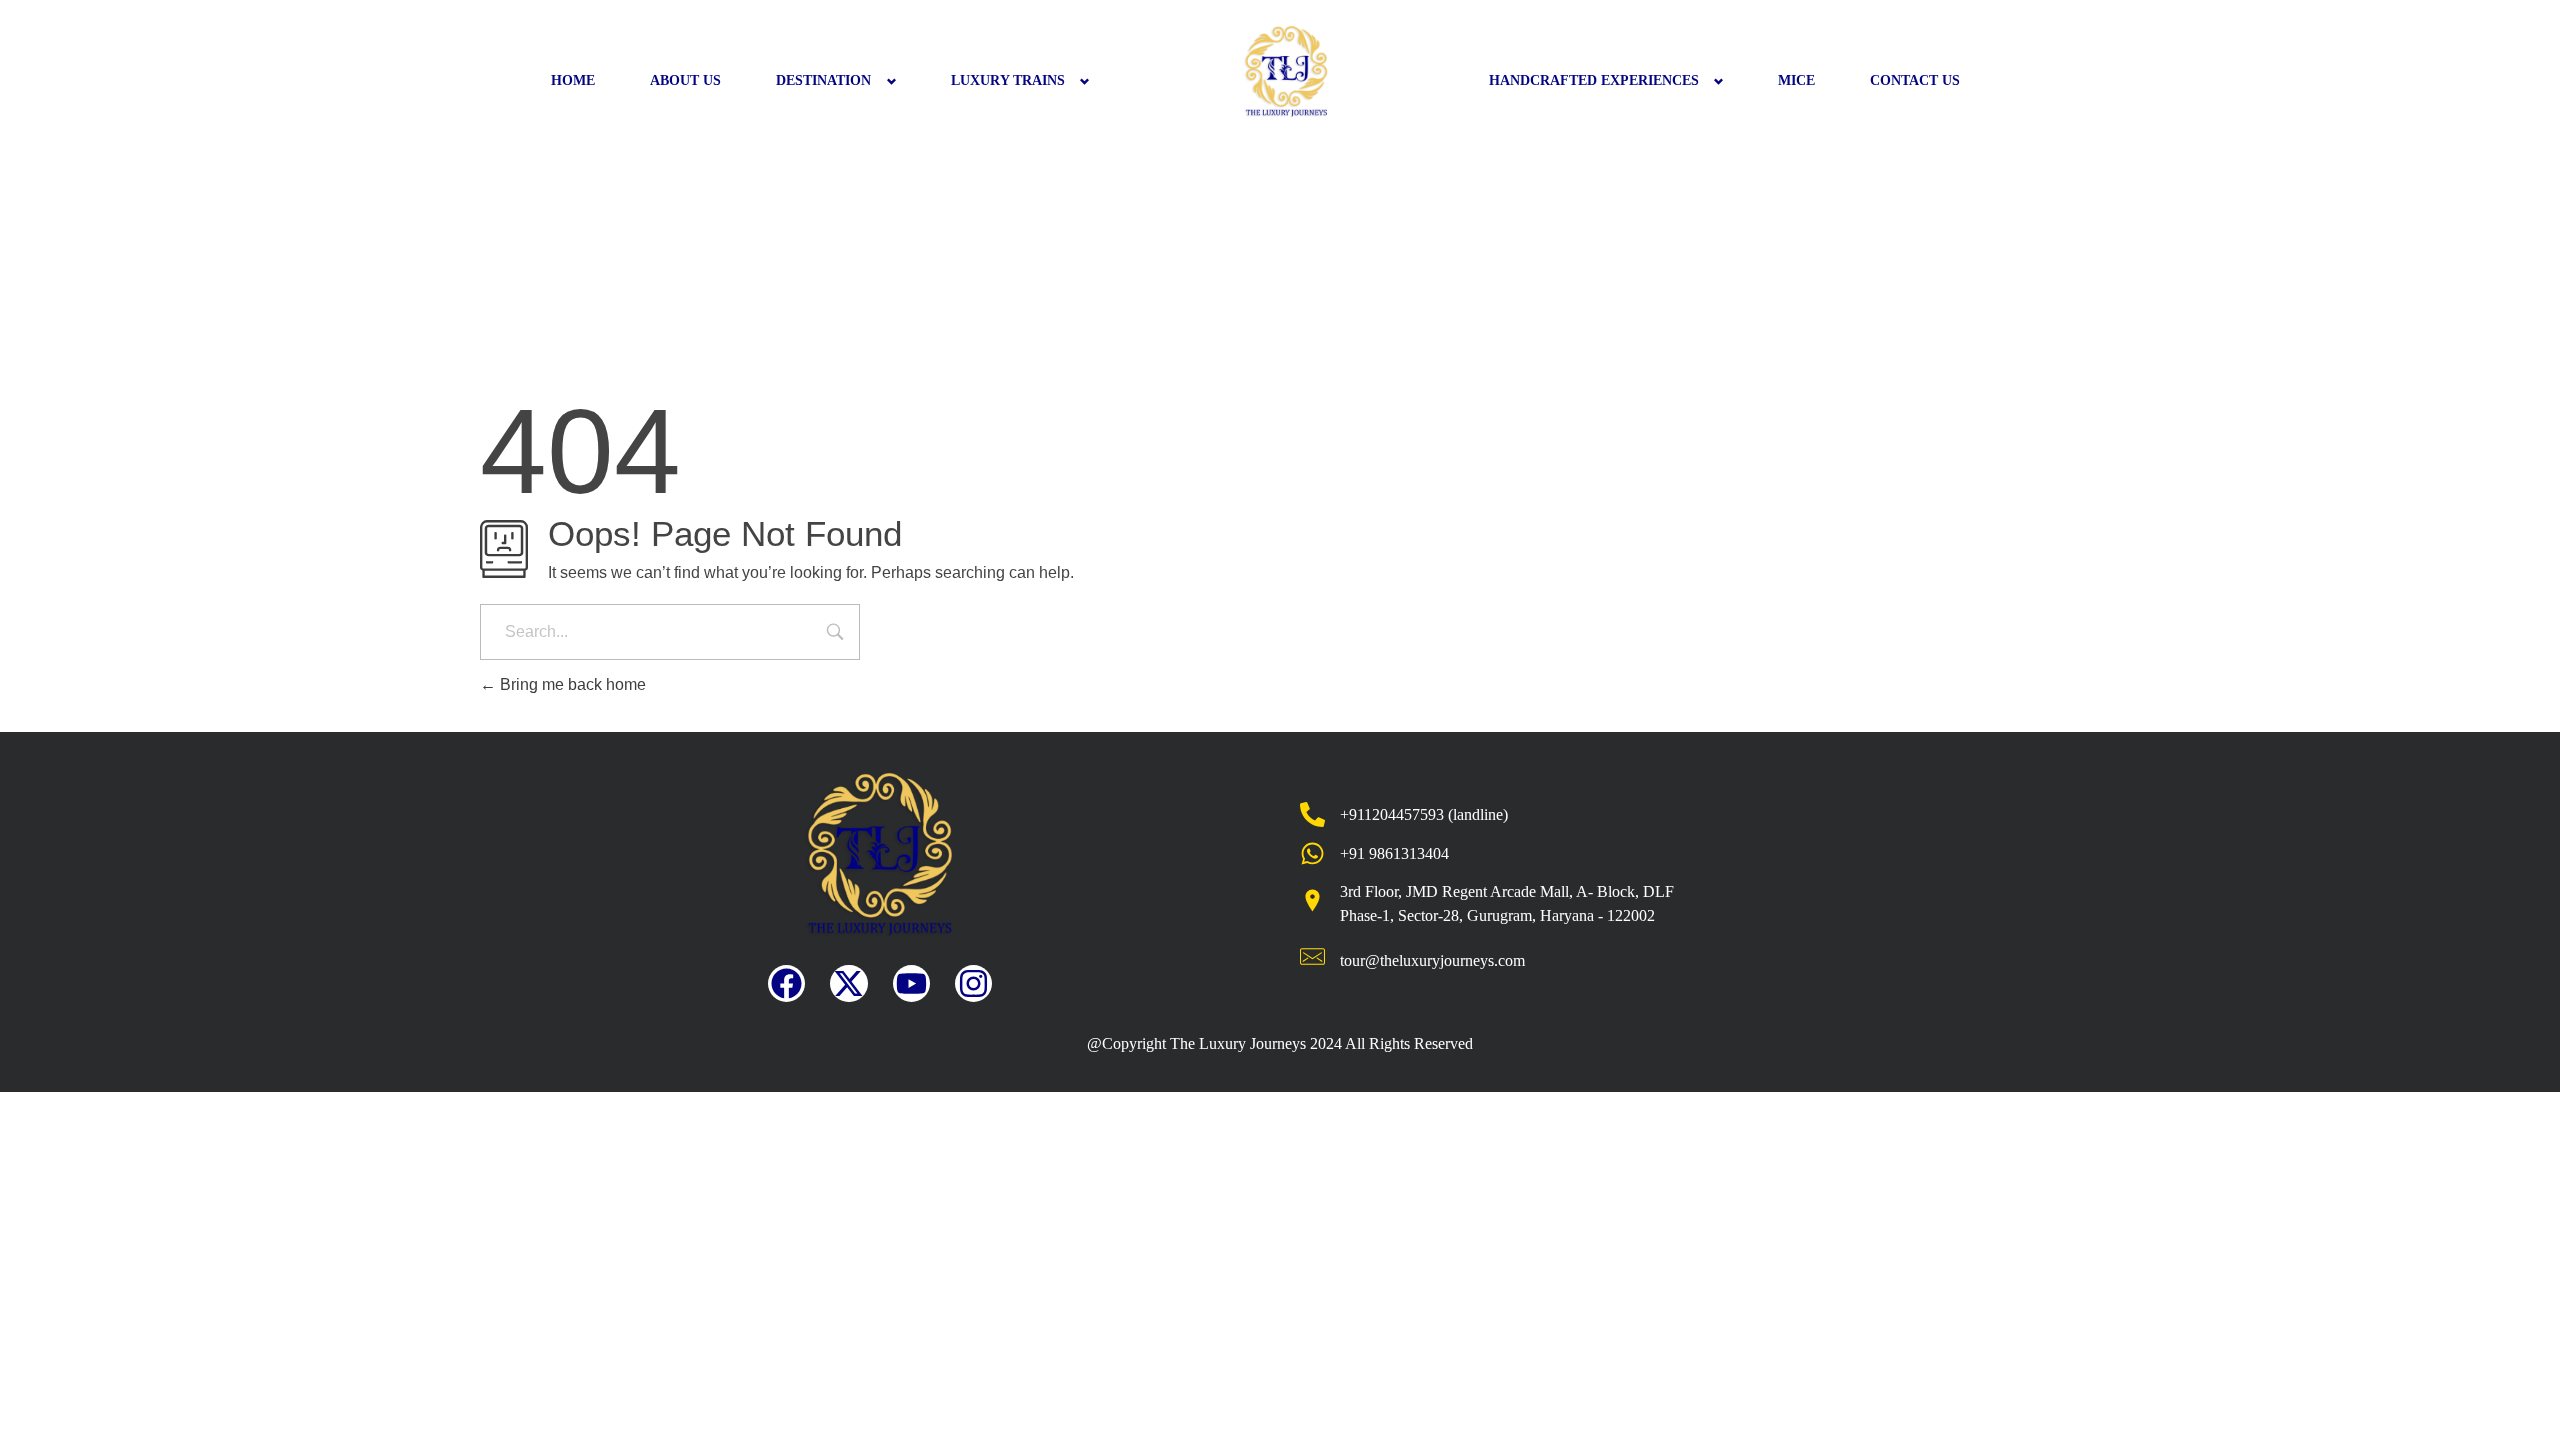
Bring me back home (571, 684)
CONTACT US (1915, 80)
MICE (1796, 80)
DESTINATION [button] (823, 80)
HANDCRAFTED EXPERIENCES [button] (1594, 80)
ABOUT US (685, 80)
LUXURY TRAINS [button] (1008, 80)
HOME (573, 80)
